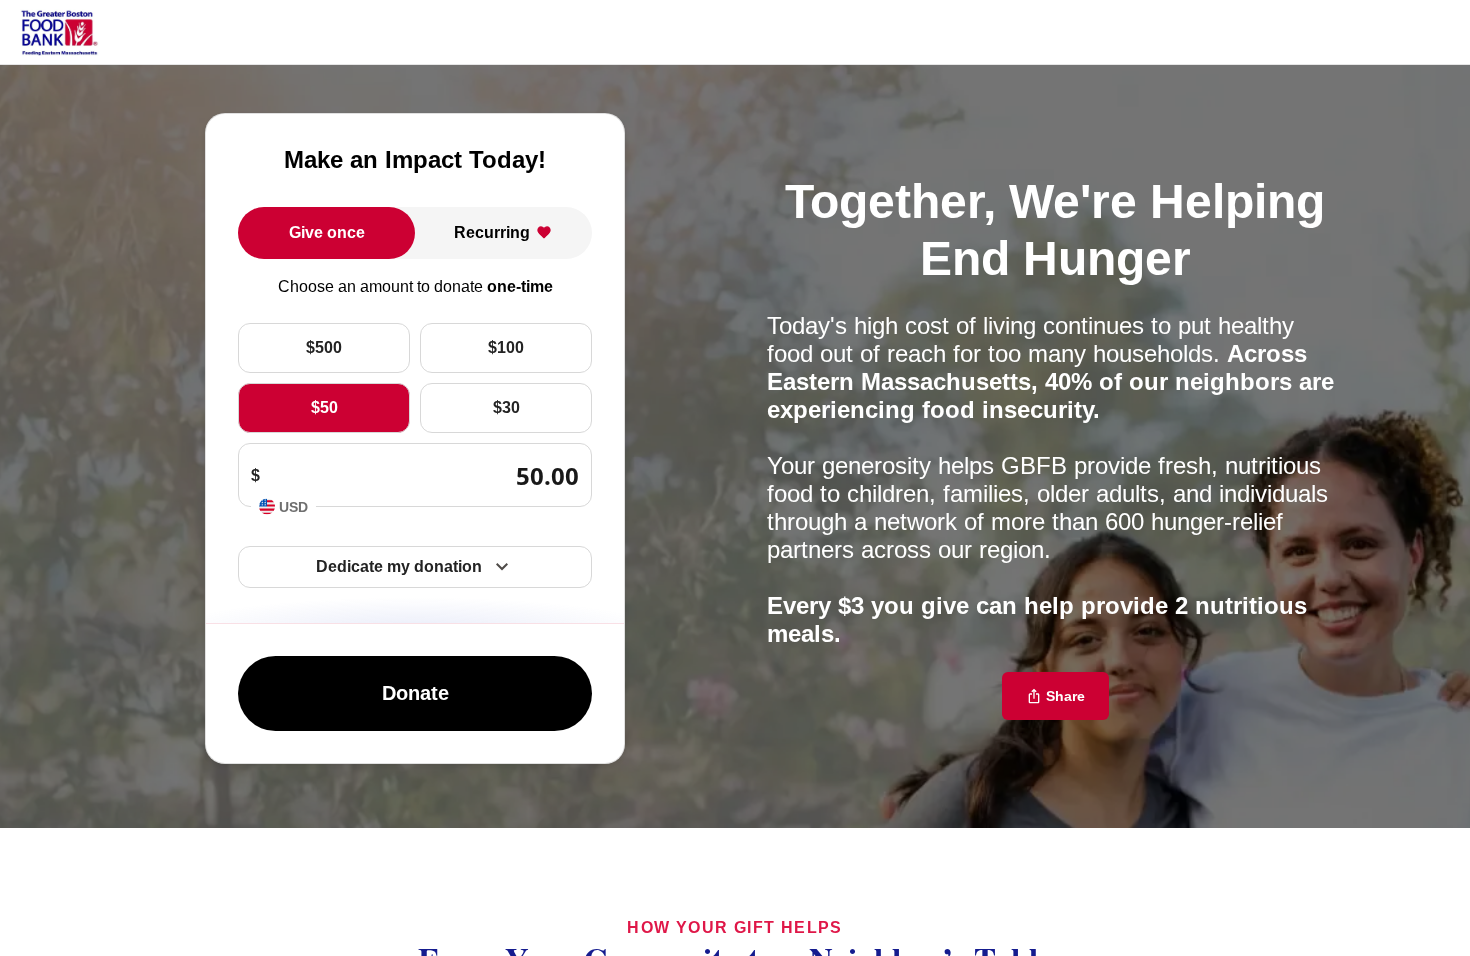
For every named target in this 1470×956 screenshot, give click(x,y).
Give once (327, 232)
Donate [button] (415, 693)
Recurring (492, 232)
